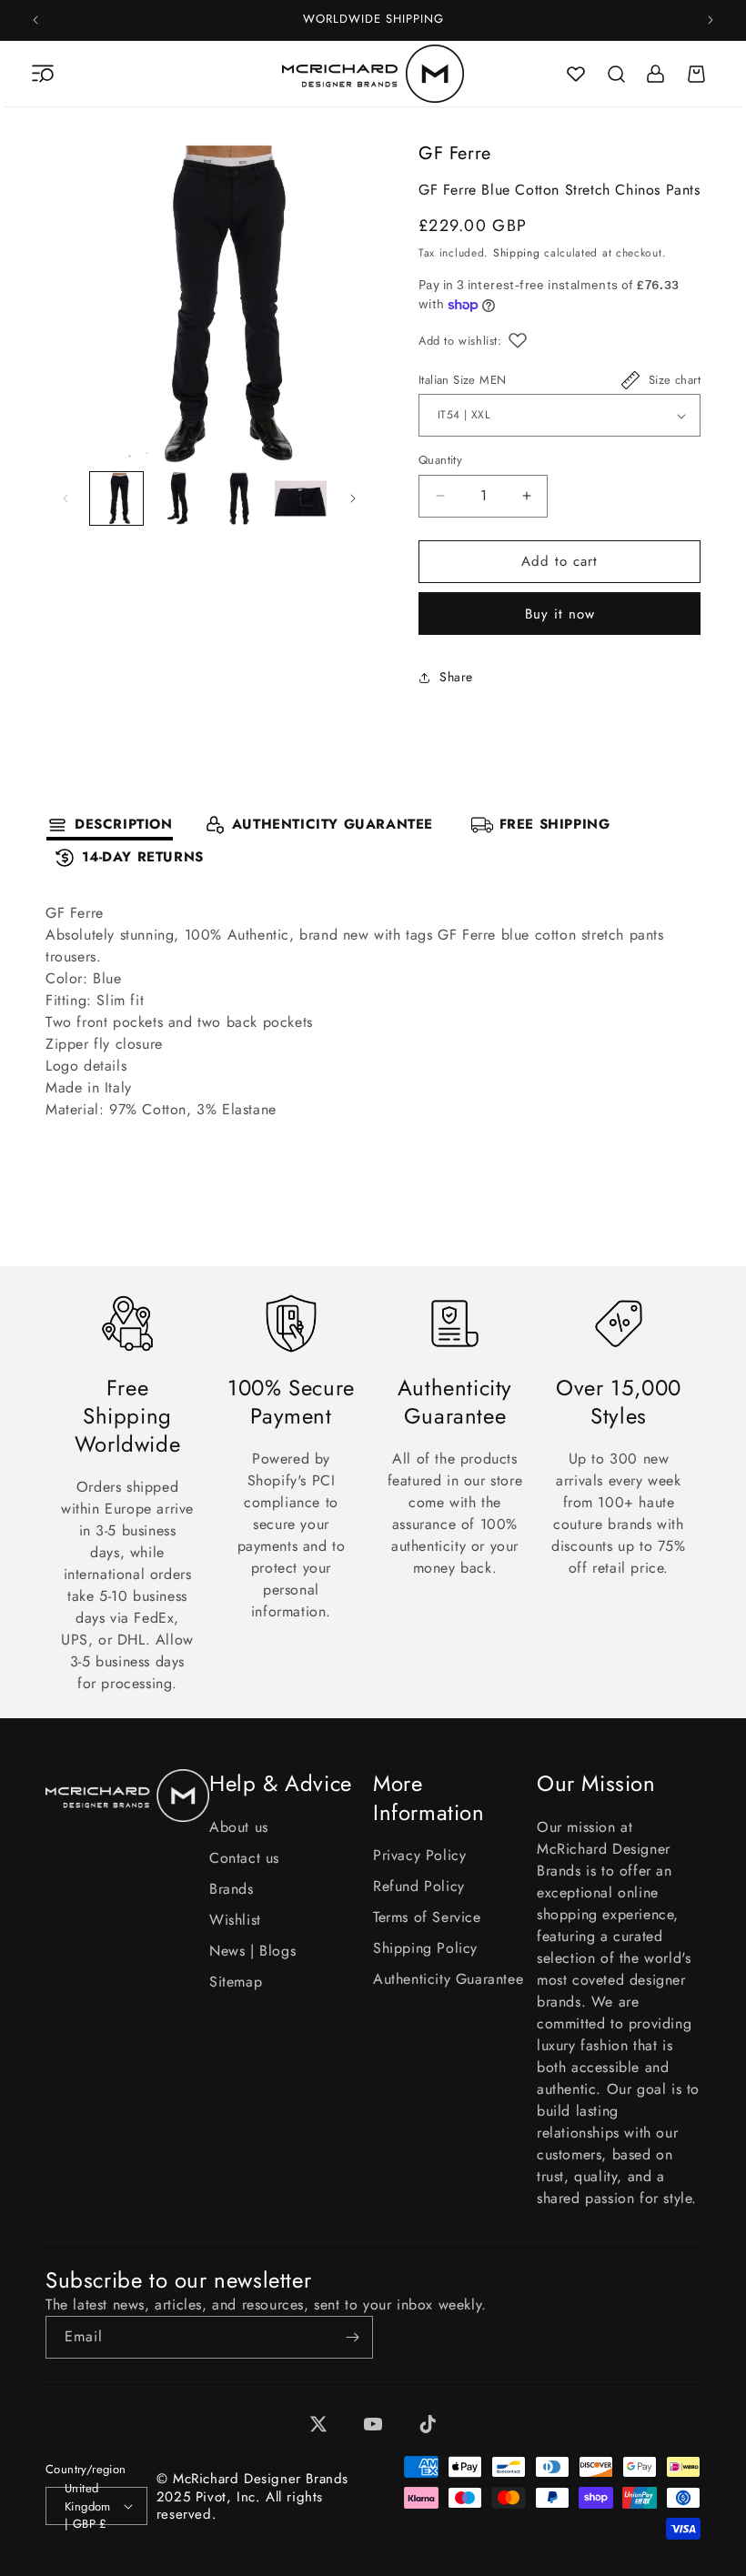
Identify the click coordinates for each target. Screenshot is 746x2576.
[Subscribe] (352, 2337)
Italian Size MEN (462, 380)
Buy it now (560, 614)
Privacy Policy (419, 1855)
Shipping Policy (425, 1948)
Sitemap (236, 1982)
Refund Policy (419, 1886)
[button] (43, 74)
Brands (232, 1889)
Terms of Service (427, 1917)
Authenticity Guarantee (448, 1979)
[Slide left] (66, 498)
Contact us (244, 1858)
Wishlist (235, 1920)
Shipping (517, 253)
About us (239, 1827)
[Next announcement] (711, 20)
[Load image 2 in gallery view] (178, 498)
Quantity (440, 460)
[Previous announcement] (35, 20)
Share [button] (456, 677)
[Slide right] (353, 498)
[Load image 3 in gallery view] (239, 498)
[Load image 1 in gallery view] (116, 498)
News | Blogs (252, 1951)
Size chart (675, 380)
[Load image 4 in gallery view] (301, 498)
